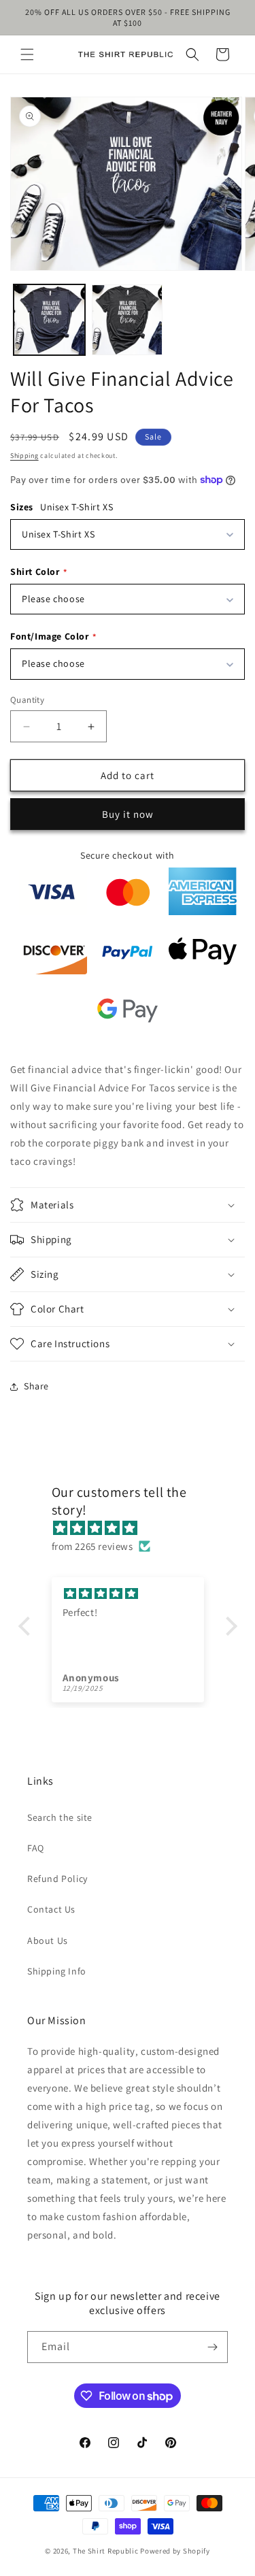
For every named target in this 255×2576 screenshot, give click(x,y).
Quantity (27, 700)
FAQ (36, 1848)
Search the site (60, 1817)
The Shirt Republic (106, 2551)
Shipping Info (57, 1971)
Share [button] (36, 1386)
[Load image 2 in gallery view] (128, 320)
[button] (27, 54)
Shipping (24, 456)
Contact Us (51, 1909)
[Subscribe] (212, 2347)
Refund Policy (57, 1879)
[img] (135, 1528)
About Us (48, 1941)
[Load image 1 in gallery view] (49, 320)
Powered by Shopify (175, 2551)
